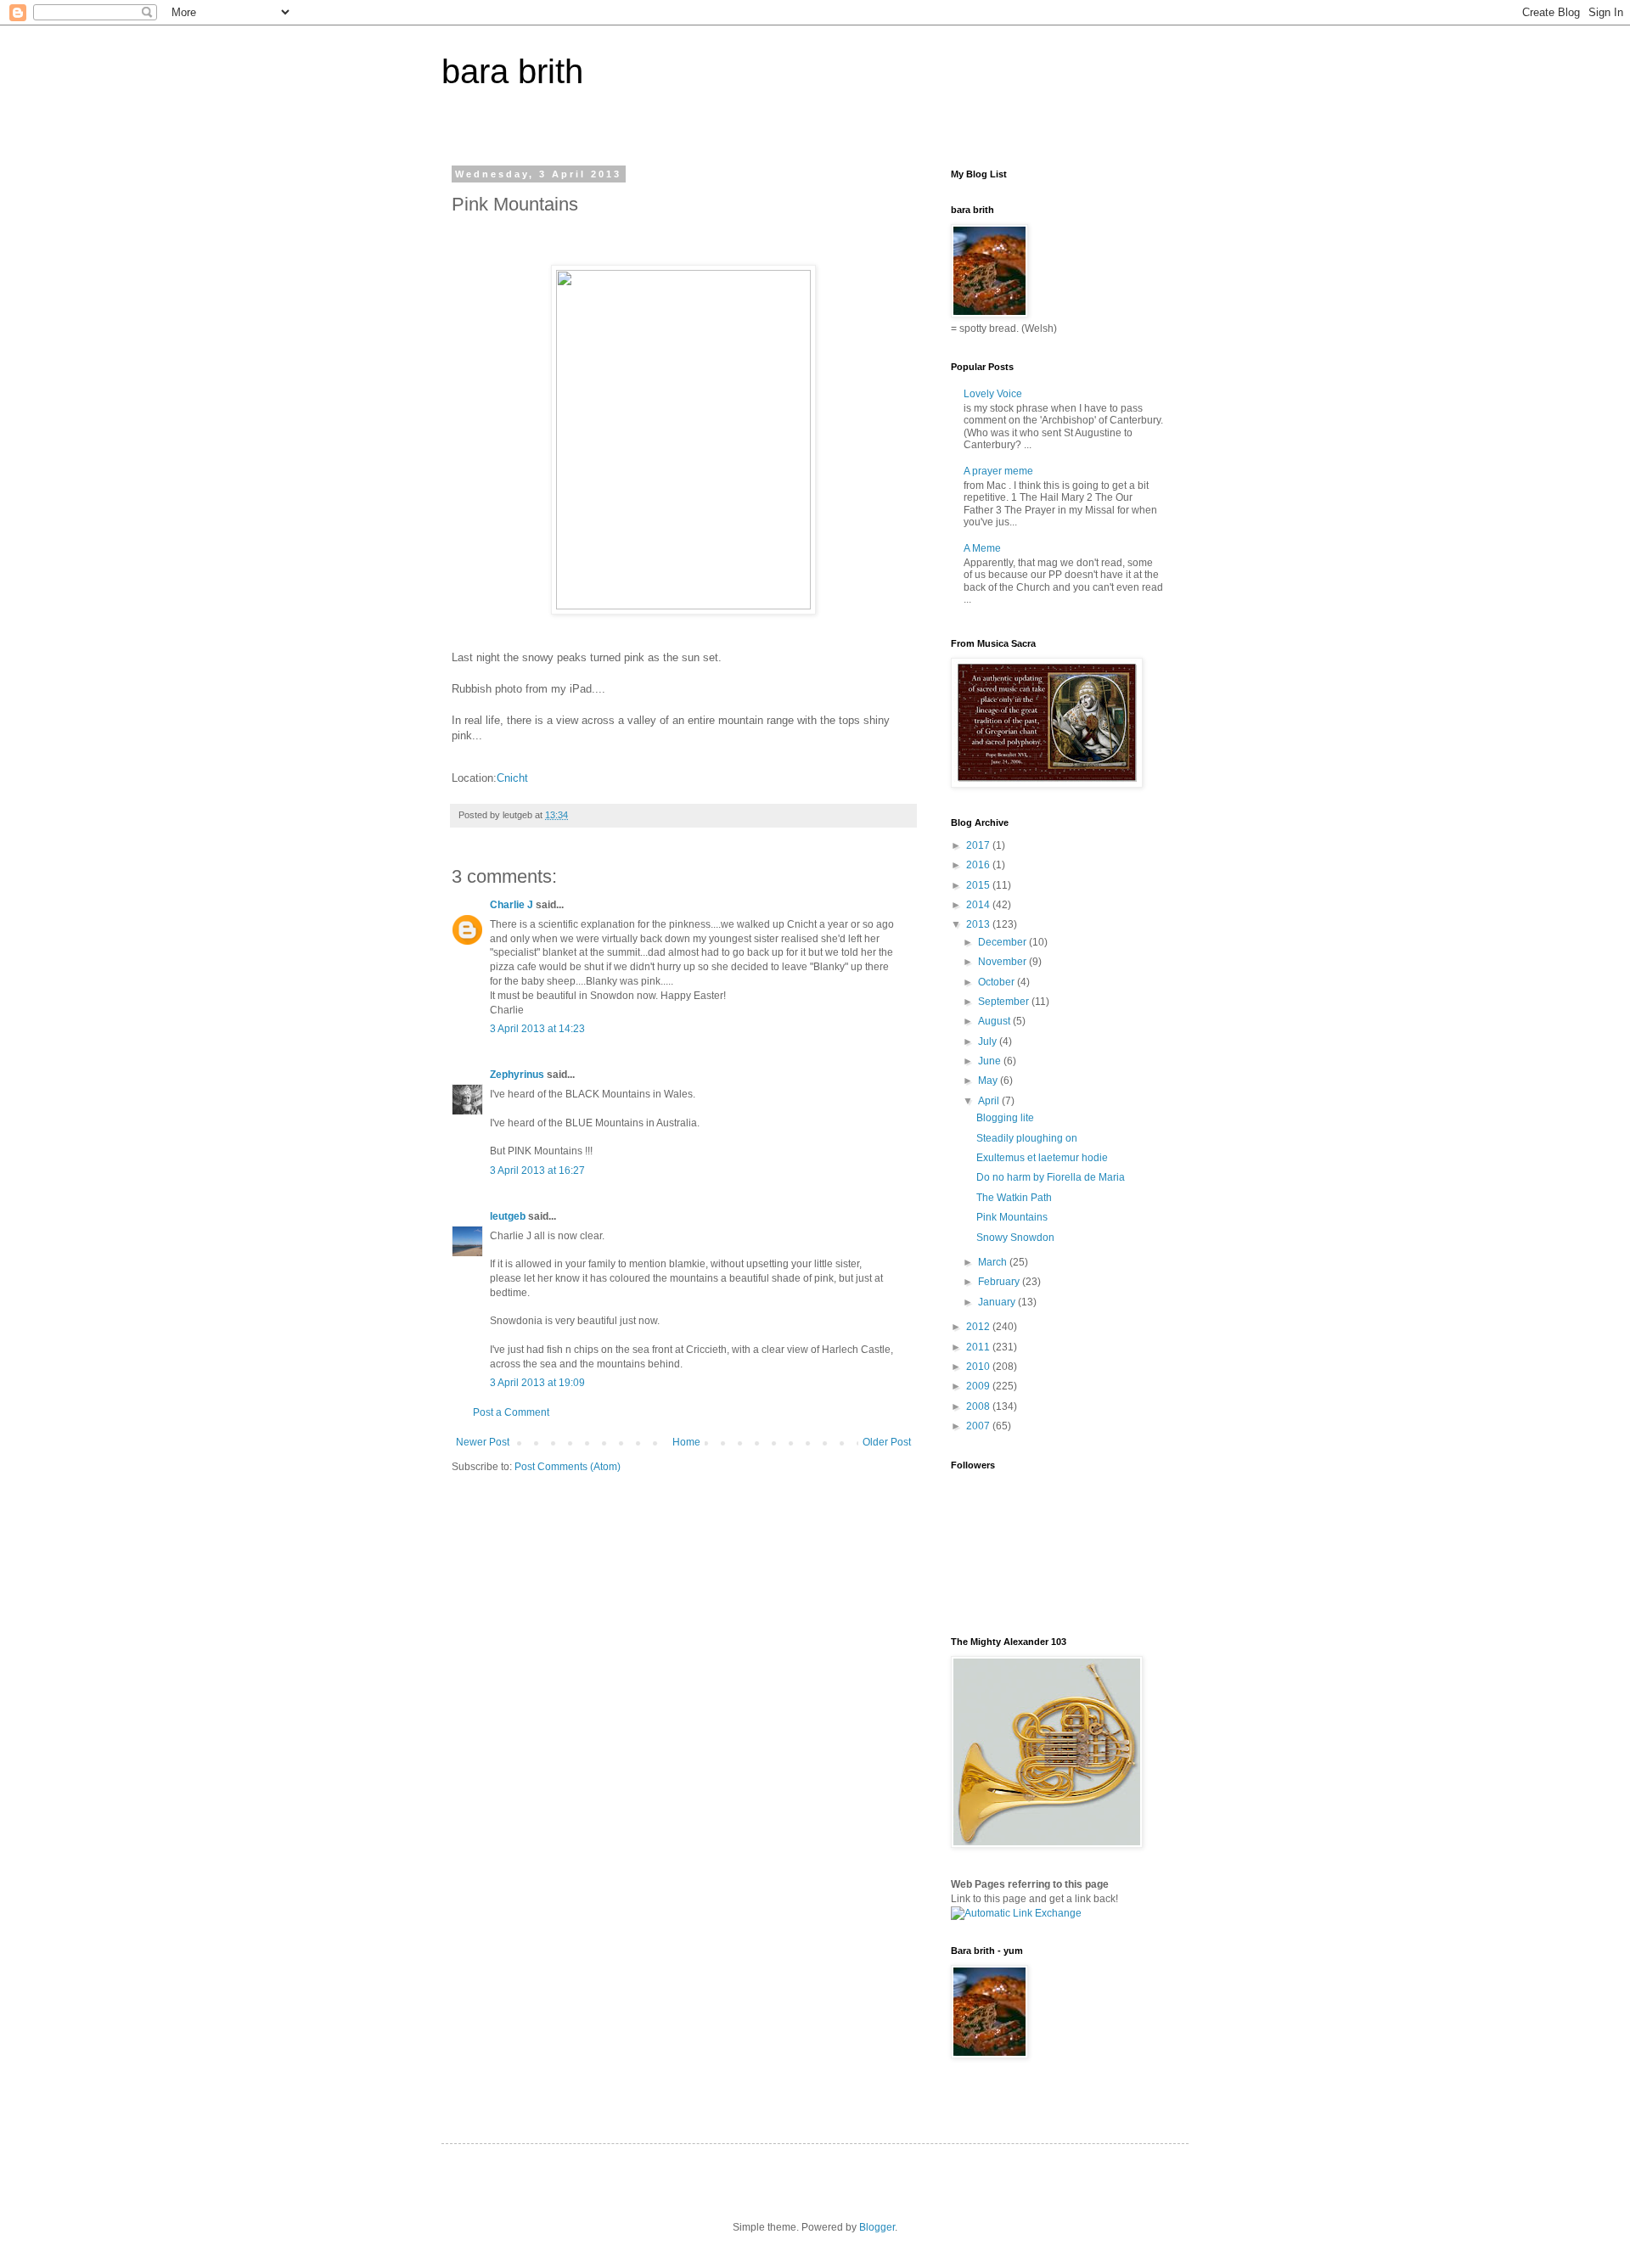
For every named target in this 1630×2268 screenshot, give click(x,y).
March (994, 1262)
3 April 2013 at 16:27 (537, 1170)
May (989, 1081)
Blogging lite (1005, 1118)
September (1005, 1002)
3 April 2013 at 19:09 (537, 1383)
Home (686, 1442)
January (998, 1302)
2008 (979, 1406)
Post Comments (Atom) (568, 1467)
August (995, 1021)
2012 (979, 1327)
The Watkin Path (1014, 1198)
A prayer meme (998, 471)
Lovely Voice (993, 394)
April (990, 1101)
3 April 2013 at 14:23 (537, 1029)
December (1003, 942)
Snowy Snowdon (1015, 1238)
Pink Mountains (1012, 1217)
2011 (979, 1347)
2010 (979, 1367)
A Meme (982, 548)
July (989, 1041)
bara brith (512, 71)
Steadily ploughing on (1027, 1138)
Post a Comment (511, 1412)
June (991, 1061)
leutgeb (508, 1216)
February (1000, 1282)
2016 (979, 865)
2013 (979, 924)
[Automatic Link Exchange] (1016, 1913)
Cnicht (512, 778)
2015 (979, 885)
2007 (979, 1426)
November (1003, 962)
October (998, 982)
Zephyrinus (517, 1075)
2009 (979, 1386)
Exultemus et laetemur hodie (1042, 1158)
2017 (979, 845)
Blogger (877, 2227)
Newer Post (483, 1442)
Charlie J (511, 905)
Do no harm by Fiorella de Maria (1051, 1177)
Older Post (887, 1442)
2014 (979, 905)
